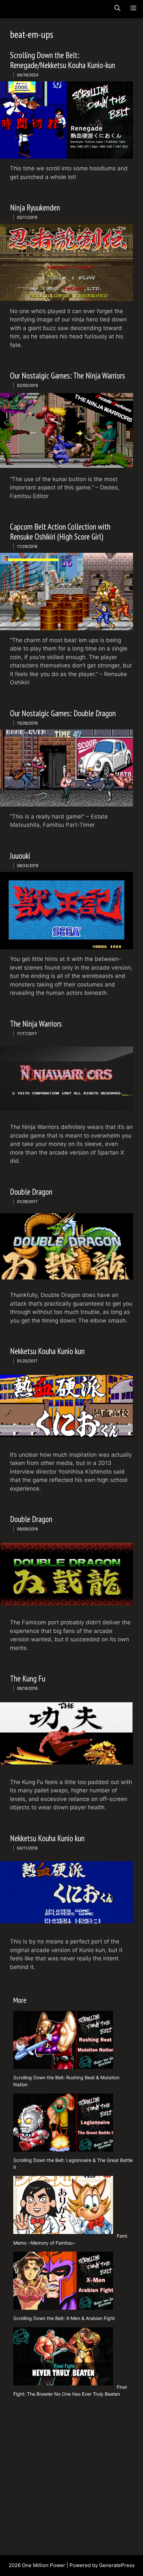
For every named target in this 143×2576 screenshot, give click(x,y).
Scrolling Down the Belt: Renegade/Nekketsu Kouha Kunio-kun (63, 60)
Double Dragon (31, 1192)
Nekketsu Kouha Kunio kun (47, 1351)
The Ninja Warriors (36, 1024)
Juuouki (20, 856)
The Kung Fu (28, 1678)
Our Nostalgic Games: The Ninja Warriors (68, 376)
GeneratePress (117, 2565)
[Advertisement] (71, 2474)
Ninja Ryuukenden (35, 208)
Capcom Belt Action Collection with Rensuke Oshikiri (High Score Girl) (60, 532)
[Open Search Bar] (117, 8)
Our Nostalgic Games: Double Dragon (63, 713)
